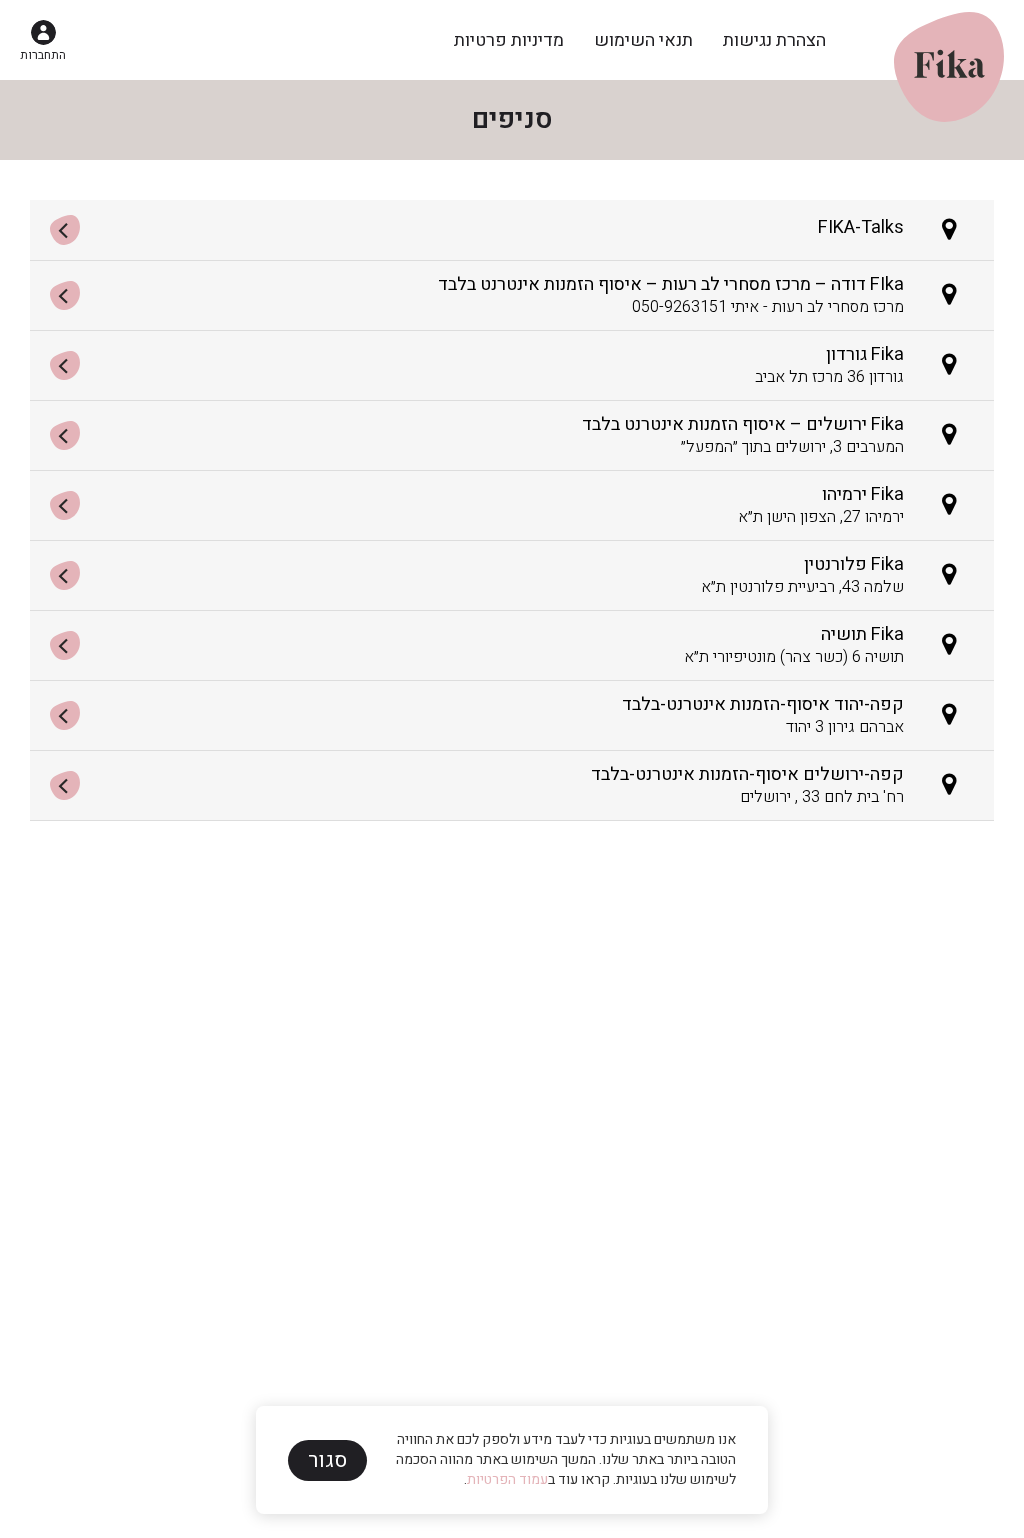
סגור (327, 1460)
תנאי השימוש (643, 40)
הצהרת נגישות (774, 40)
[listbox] (512, 510)
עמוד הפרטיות (507, 1479)
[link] (512, 230)
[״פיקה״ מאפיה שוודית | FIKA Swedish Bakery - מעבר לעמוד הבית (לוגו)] (949, 37)
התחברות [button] (43, 55)
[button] (43, 40)
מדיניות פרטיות (509, 40)
